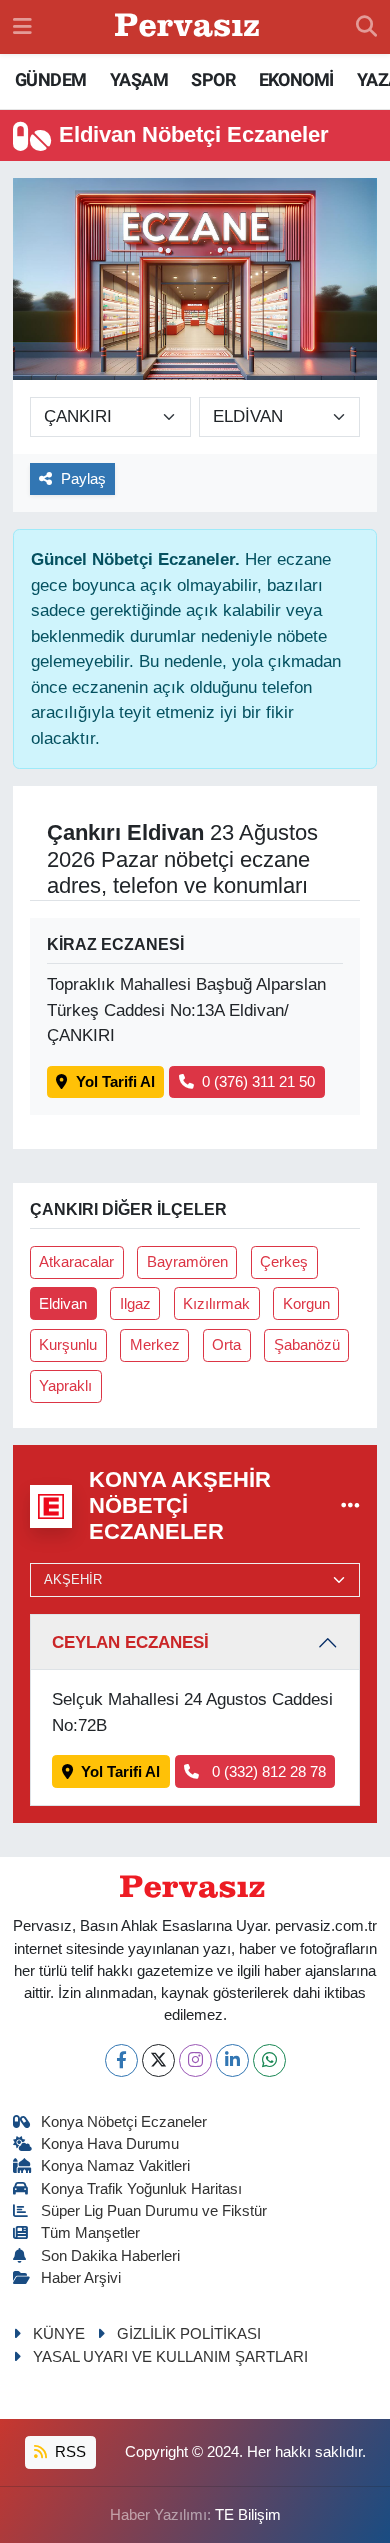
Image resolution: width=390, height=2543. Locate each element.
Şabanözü (307, 1345)
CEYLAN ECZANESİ (130, 1642)
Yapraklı (65, 1386)
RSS (68, 2452)
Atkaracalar (76, 1262)
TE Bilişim (248, 2515)
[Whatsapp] (269, 2060)
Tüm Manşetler (90, 2233)
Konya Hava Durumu (110, 2144)
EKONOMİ (296, 79)
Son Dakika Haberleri (110, 2256)
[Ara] (366, 27)
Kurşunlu (68, 1345)
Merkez (155, 1345)
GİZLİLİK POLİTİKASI (189, 2334)
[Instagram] (195, 2060)
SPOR (213, 79)
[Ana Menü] (22, 26)
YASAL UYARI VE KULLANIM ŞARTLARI (170, 2357)
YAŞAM (139, 79)
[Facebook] (121, 2060)
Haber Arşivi (81, 2278)
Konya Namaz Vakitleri (115, 2166)
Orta (226, 1345)
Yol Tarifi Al (115, 1082)
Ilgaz (135, 1304)
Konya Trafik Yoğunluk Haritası (141, 2189)
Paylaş (83, 479)
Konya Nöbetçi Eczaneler (124, 2122)
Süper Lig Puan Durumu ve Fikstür (154, 2211)
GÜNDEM (50, 79)
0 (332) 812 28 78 (267, 1772)
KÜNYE (59, 2334)
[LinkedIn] (232, 2060)
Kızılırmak (216, 1304)
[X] (158, 2060)
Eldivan (63, 1304)
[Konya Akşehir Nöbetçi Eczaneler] (350, 1505)
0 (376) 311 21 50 (258, 1082)
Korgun (306, 1304)
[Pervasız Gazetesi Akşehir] (190, 27)
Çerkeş (284, 1262)
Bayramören (187, 1262)
